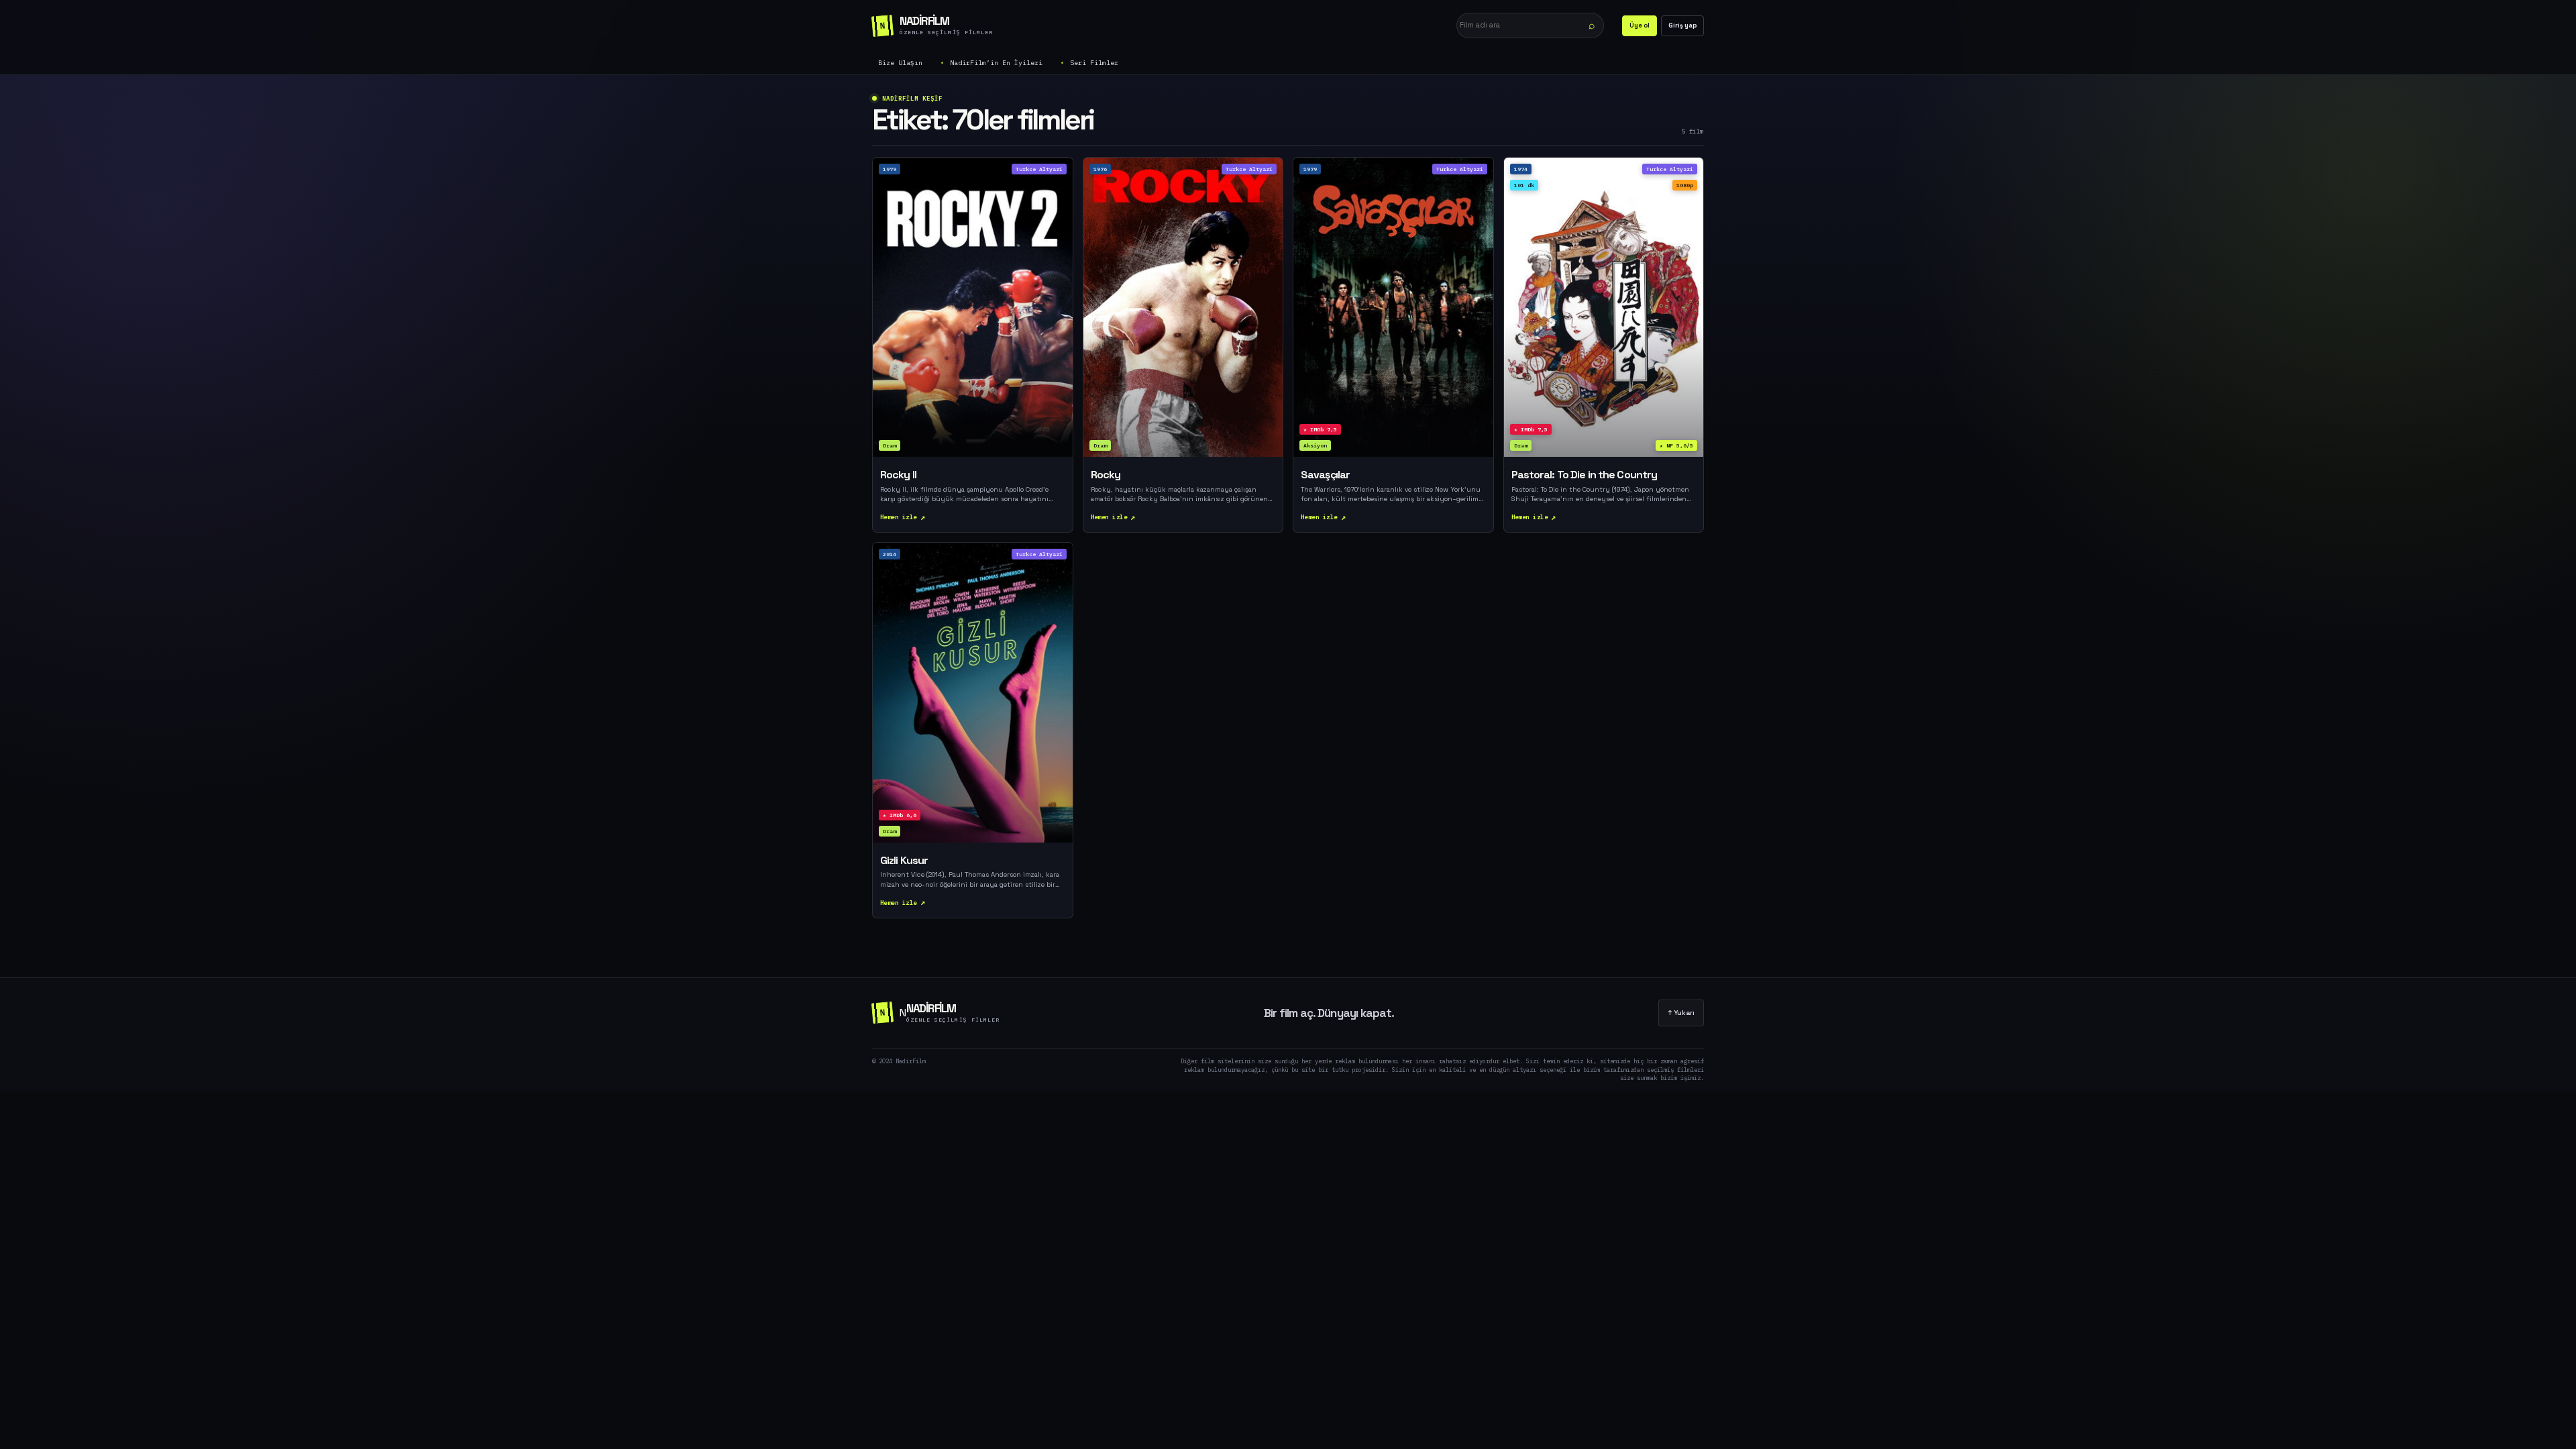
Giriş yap (1682, 25)
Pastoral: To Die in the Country (1585, 475)
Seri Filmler (1094, 63)
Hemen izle (899, 517)
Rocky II (898, 475)
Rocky (1106, 475)
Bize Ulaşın (900, 63)
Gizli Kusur (904, 861)
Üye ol (1640, 25)
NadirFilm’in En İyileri (996, 63)
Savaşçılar (1325, 475)
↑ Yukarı (1681, 1013)
